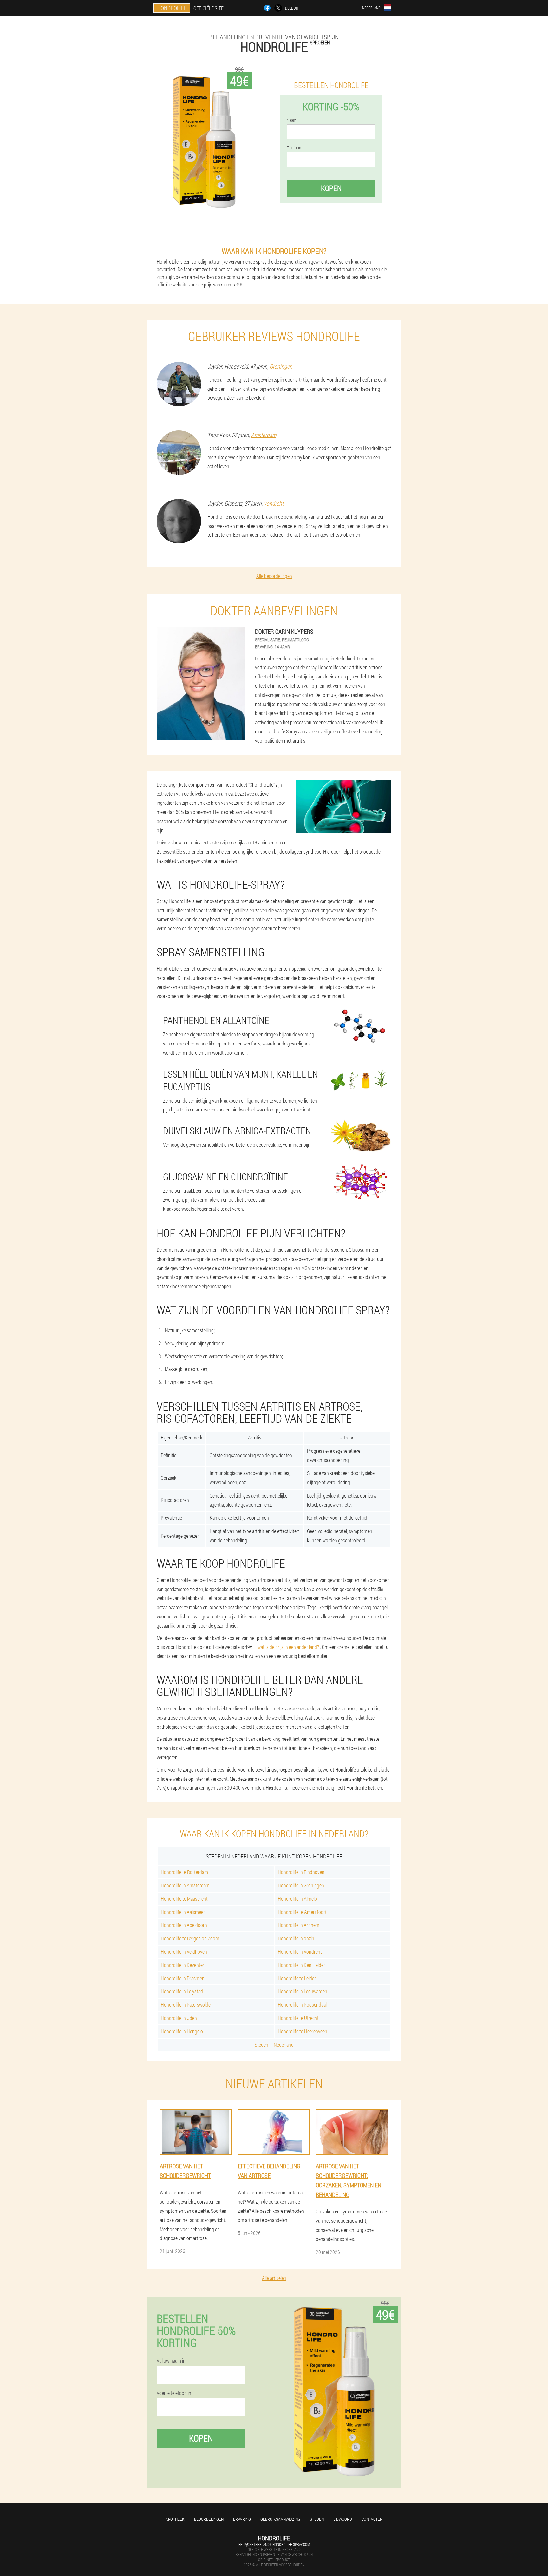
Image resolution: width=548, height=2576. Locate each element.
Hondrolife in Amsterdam (185, 1885)
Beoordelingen (209, 2519)
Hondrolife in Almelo (297, 1899)
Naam (291, 120)
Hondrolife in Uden (179, 2018)
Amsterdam (264, 435)
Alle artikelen (274, 2278)
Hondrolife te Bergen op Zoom (190, 1938)
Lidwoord (343, 2519)
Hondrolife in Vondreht (300, 1952)
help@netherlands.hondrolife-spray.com (274, 2544)
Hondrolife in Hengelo (182, 2031)
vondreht (274, 503)
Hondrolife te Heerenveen (303, 2031)
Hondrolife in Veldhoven (184, 1952)
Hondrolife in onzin (296, 1938)
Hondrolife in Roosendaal (302, 2005)
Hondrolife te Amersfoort (302, 1912)
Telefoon (294, 148)
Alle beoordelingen (274, 576)
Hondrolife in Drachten (183, 1978)
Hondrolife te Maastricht (184, 1899)
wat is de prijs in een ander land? (289, 1647)
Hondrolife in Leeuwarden (303, 1991)
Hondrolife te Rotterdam (184, 1872)
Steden (317, 2519)
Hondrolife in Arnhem (299, 1925)
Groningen (281, 366)
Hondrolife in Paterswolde (186, 2005)
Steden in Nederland (274, 2045)
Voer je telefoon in (174, 2393)
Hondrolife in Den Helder (301, 1965)
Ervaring (242, 2519)
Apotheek (175, 2519)
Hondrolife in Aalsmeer (183, 1912)
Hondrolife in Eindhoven (301, 1872)
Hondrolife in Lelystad (182, 1991)
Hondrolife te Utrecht (298, 2018)
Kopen (331, 188)
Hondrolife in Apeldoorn (184, 1925)
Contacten (372, 2519)
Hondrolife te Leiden (297, 1978)
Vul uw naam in (171, 2361)
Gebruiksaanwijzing (280, 2519)
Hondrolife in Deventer (183, 1965)
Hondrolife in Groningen (301, 1885)
